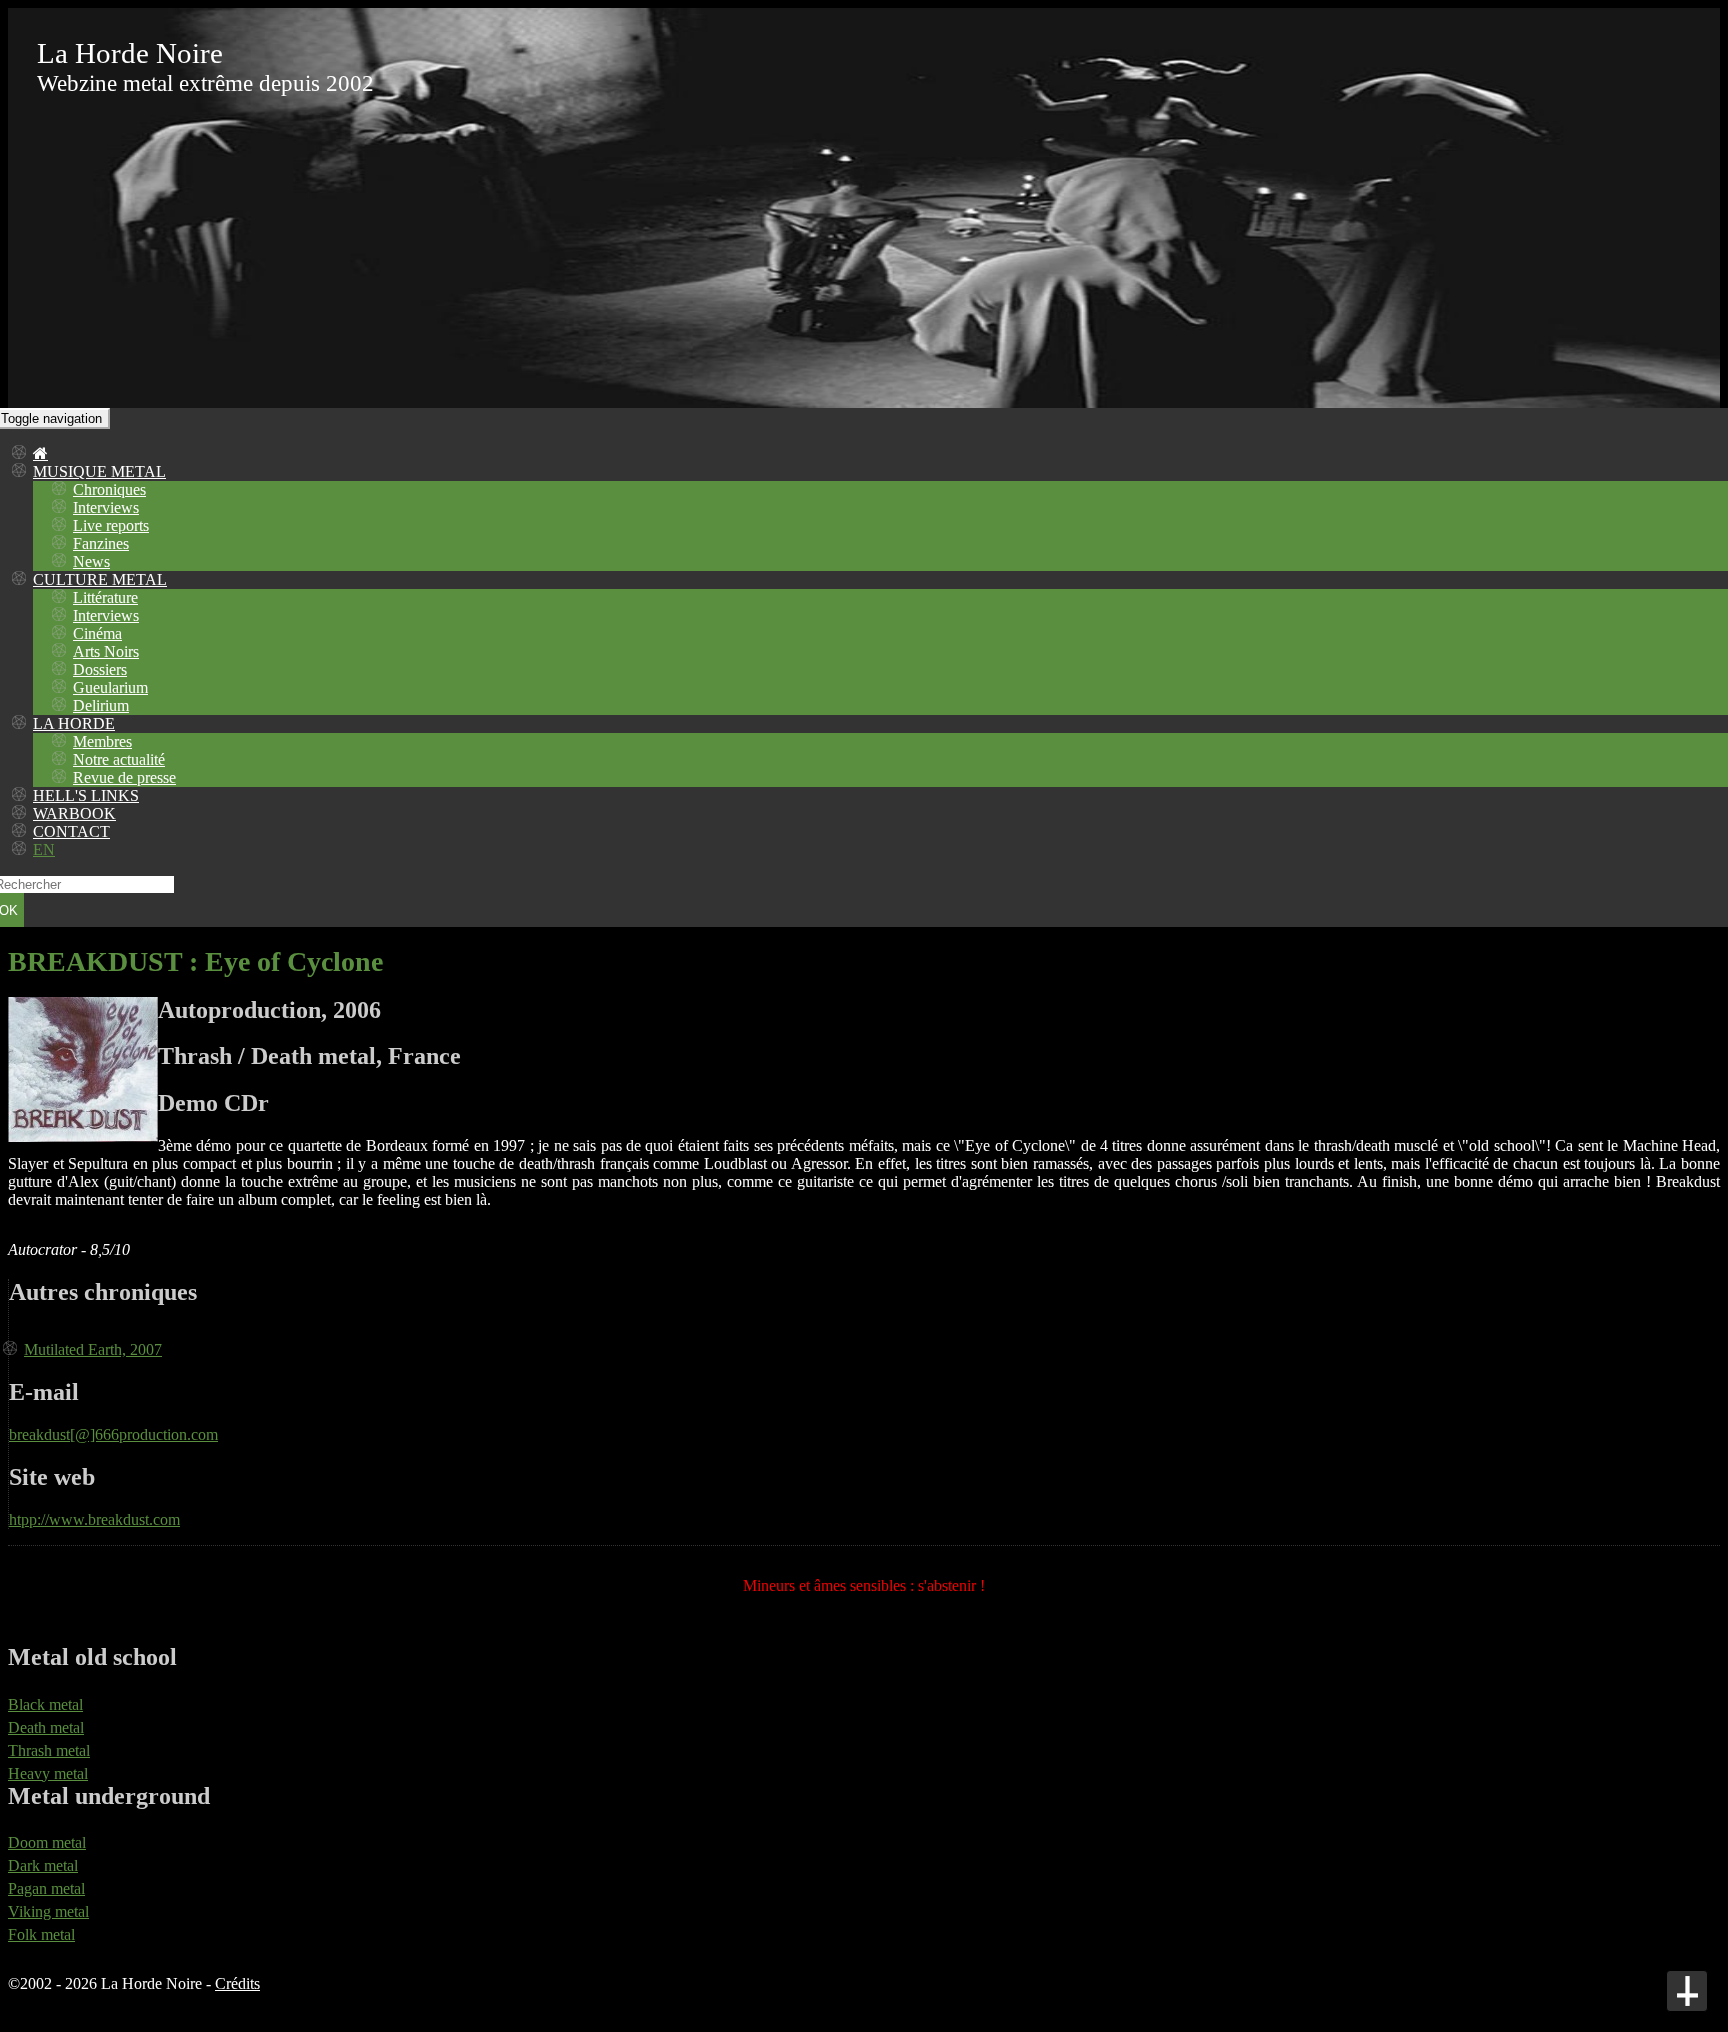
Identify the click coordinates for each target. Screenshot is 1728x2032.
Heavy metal (48, 1773)
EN (44, 849)
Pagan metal (46, 1888)
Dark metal (43, 1865)
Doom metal (47, 1842)
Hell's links (86, 795)
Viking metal (48, 1911)
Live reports (111, 525)
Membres (102, 741)
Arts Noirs (106, 651)
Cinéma (97, 633)
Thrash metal (49, 1750)
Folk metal (41, 1934)
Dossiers (100, 669)
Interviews (106, 507)
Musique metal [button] (99, 471)
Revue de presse (124, 777)
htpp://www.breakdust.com (94, 1519)
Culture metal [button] (100, 579)
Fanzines (101, 543)
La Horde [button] (74, 723)
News (91, 561)
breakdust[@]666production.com (113, 1434)
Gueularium (110, 687)
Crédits (237, 1983)
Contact (71, 831)
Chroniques (109, 489)
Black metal (45, 1704)
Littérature (105, 597)
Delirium (101, 705)
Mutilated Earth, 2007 (93, 1349)
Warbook (74, 813)
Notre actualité (119, 759)
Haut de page (1687, 1991)
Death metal (46, 1727)
